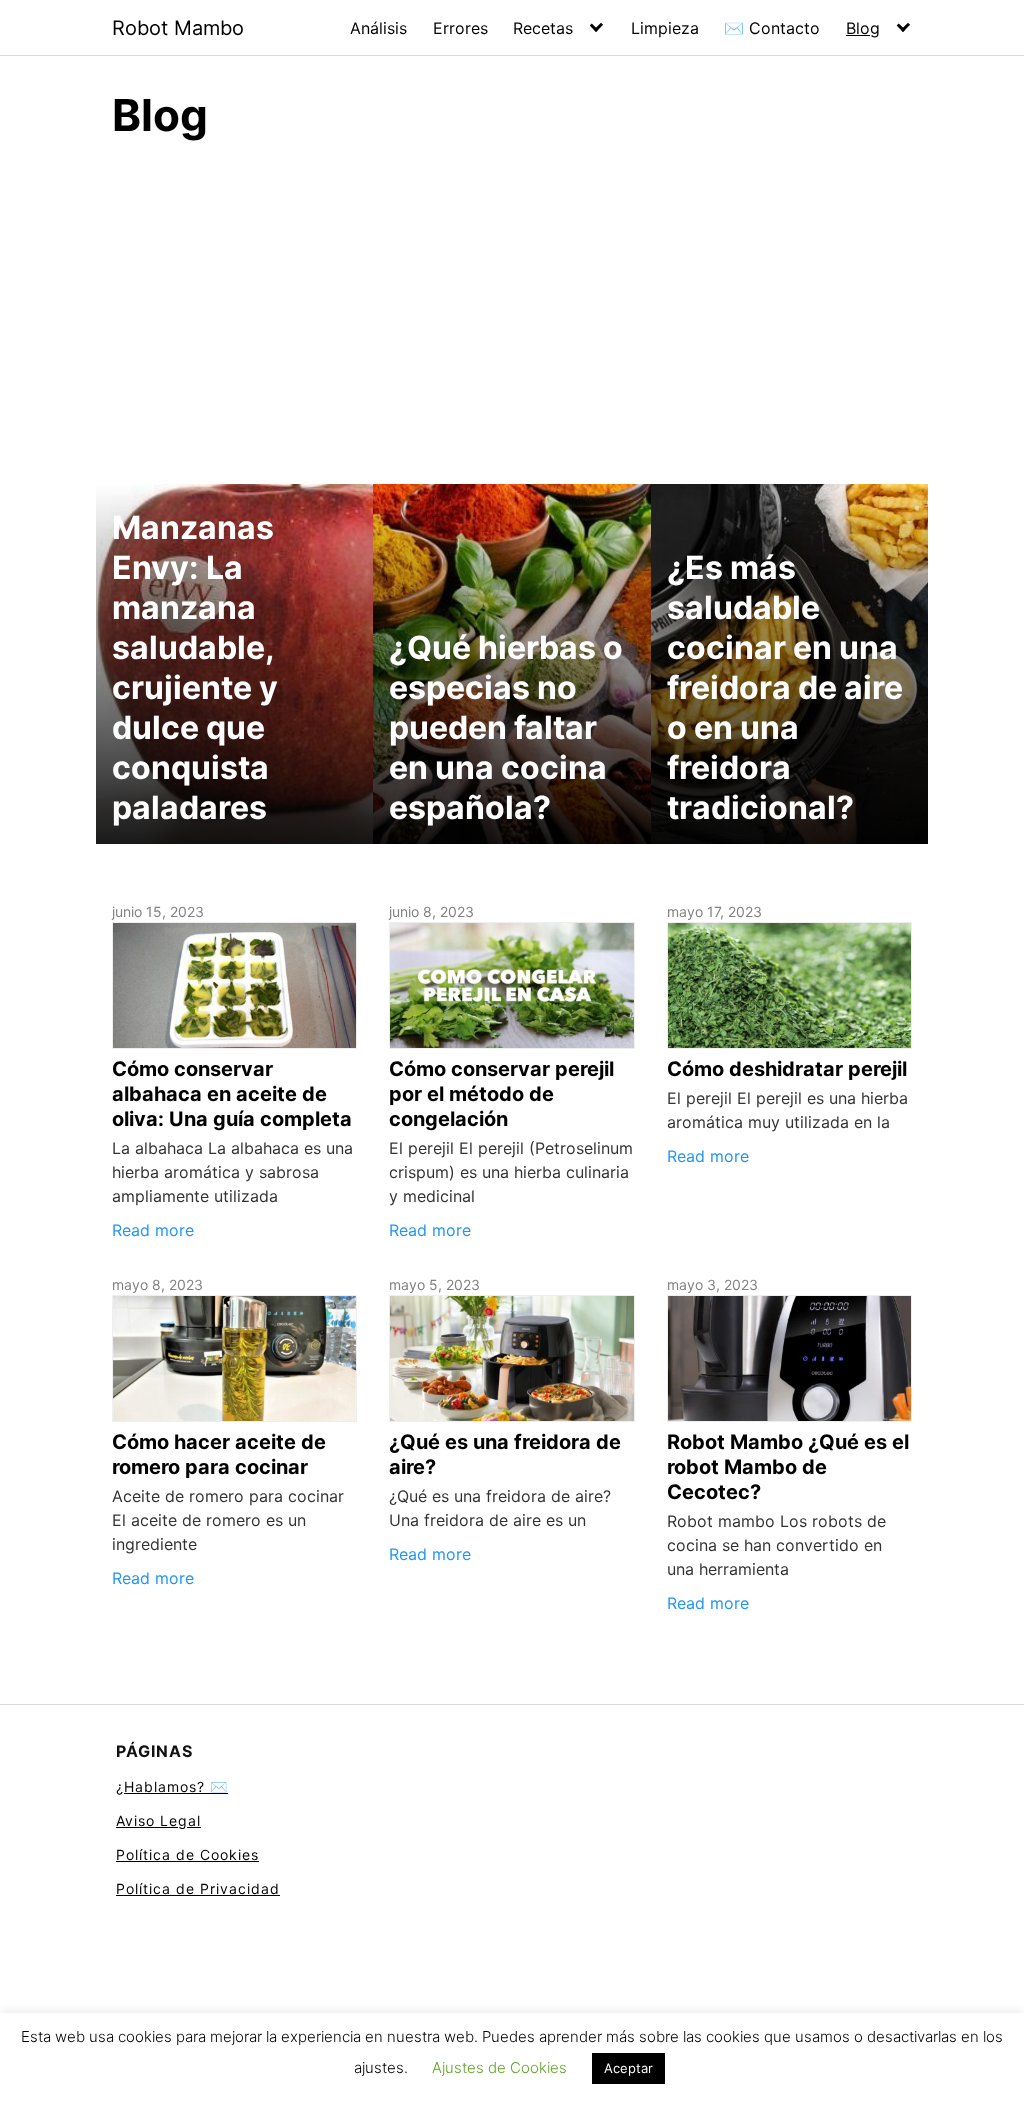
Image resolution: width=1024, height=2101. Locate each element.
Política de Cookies (187, 1854)
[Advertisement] (512, 309)
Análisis (378, 28)
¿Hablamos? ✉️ (172, 1786)
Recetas (543, 28)
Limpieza (665, 28)
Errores (460, 28)
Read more (153, 1230)
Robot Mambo (178, 28)
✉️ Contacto (772, 28)
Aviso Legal (158, 1820)
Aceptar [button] (628, 2068)
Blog (863, 28)
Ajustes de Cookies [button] (499, 2067)
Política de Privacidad (198, 1888)
